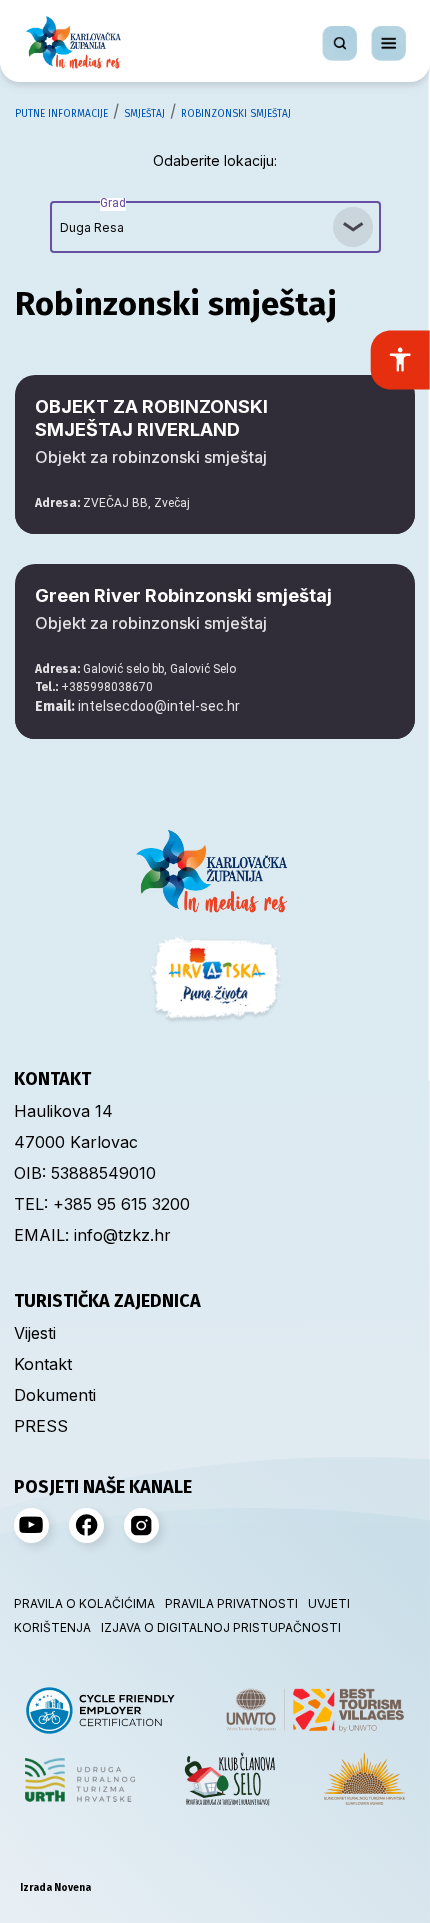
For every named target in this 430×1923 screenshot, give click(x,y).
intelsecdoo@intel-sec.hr (137, 706)
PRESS (41, 1426)
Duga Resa (93, 218)
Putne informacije (61, 114)
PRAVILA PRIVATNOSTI (231, 1603)
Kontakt (43, 1364)
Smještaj (144, 114)
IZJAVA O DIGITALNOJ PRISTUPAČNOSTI (221, 1627)
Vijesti (35, 1333)
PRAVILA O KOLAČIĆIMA (84, 1603)
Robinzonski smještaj (236, 114)
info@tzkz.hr (122, 1235)
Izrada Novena (55, 1888)
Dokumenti (55, 1395)
